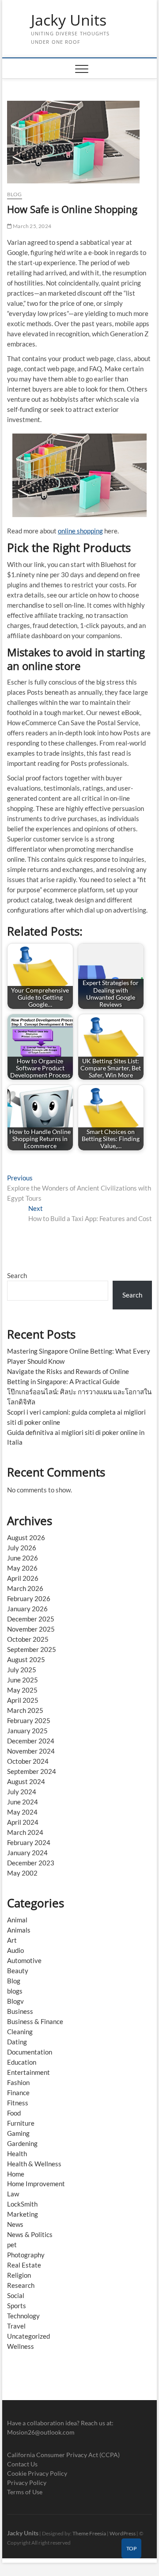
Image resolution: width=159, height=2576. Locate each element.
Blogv (15, 2001)
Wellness (21, 2346)
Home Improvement (36, 2184)
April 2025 (23, 1700)
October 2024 (28, 1761)
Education (22, 2062)
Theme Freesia (89, 2533)
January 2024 (27, 1853)
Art (12, 1940)
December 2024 (31, 1741)
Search (17, 1275)
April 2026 (23, 1578)
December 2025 (31, 1619)
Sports (17, 2306)
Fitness (18, 2103)
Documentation (30, 2052)
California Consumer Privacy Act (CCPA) (63, 2455)
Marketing (23, 2214)
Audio (15, 1950)
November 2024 (31, 1751)
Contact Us (22, 2464)
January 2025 (27, 1731)
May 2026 (22, 1568)
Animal (17, 1920)
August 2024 (26, 1781)
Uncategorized (28, 2336)
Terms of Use (25, 2492)
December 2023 (31, 1863)
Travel (16, 2326)
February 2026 (29, 1598)
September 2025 (32, 1649)
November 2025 (31, 1629)
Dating (17, 2042)
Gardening (22, 2143)
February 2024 (29, 1842)
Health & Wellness (34, 2164)
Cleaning (20, 2032)
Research (21, 2285)
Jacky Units (69, 20)
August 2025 (26, 1659)
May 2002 (22, 1873)
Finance (18, 2093)
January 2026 (27, 1609)
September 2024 (32, 1771)
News (15, 2224)
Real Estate (24, 2265)
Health (17, 2154)
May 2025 (22, 1690)
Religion (19, 2275)
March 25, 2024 (32, 226)
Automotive (24, 1960)
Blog (15, 194)
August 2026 (26, 1537)
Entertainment (28, 2072)
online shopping (80, 531)
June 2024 (23, 1802)
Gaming (18, 2133)
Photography (26, 2255)
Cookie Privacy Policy (37, 2473)
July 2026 (22, 1548)
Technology (23, 2316)
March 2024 (25, 1832)
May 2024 (22, 1812)
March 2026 (25, 1588)
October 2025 (28, 1639)
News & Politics (30, 2234)
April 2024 (23, 1822)
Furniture (21, 2123)
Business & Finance (35, 2021)
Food (14, 2113)
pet (12, 2245)
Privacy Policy (27, 2483)
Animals (19, 1930)
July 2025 (22, 1670)
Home (16, 2174)
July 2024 (22, 1792)
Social (16, 2295)
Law (13, 2194)
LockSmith (22, 2204)
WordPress (123, 2533)
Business (20, 2011)
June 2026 (23, 1558)
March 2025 (25, 1710)
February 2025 (29, 1720)
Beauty (18, 1971)
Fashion (18, 2082)
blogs (15, 1991)
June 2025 (23, 1680)
